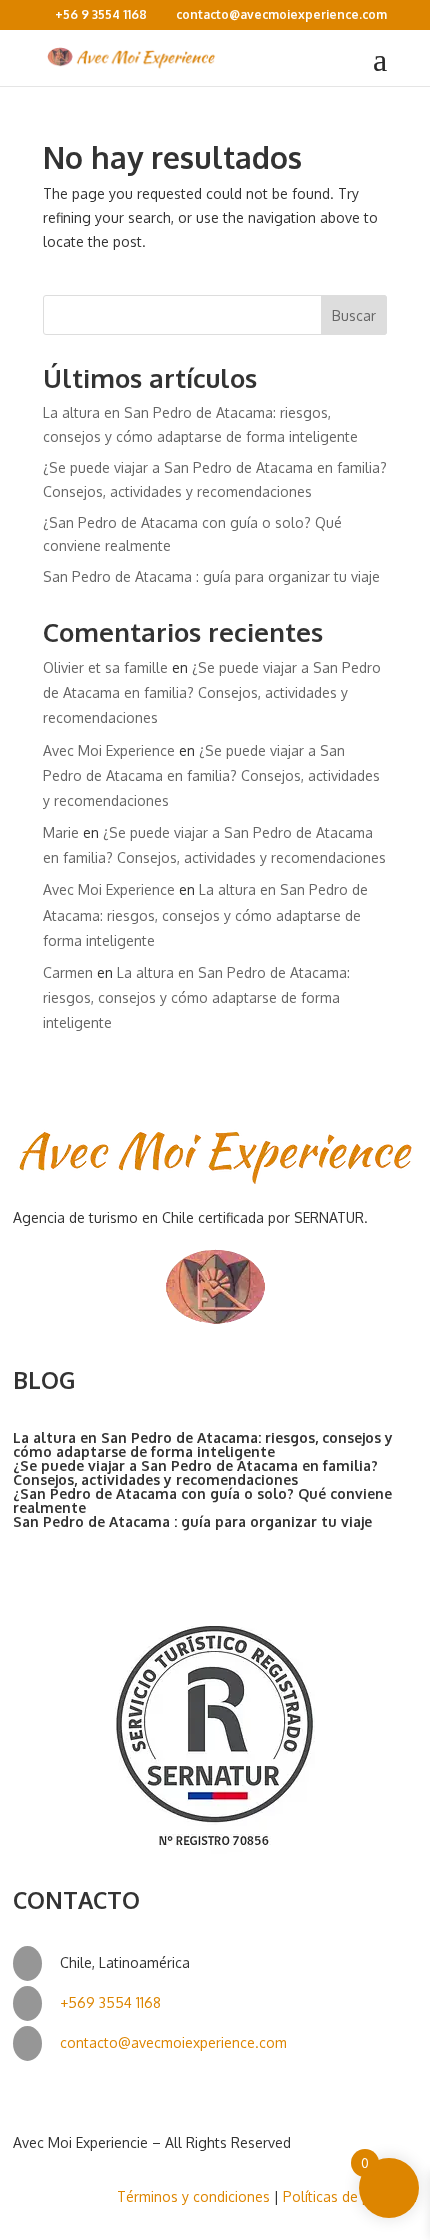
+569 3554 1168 (110, 2002)
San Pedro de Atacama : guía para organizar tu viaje (211, 576)
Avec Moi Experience (109, 750)
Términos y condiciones (193, 2196)
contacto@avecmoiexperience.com (173, 2042)
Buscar (354, 315)
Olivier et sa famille (105, 667)
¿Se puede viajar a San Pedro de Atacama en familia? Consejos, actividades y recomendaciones (212, 692)
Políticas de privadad (350, 2196)
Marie (61, 832)
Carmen (68, 972)
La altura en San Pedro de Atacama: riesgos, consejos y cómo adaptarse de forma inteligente (205, 914)
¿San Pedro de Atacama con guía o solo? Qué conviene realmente (202, 1500)
